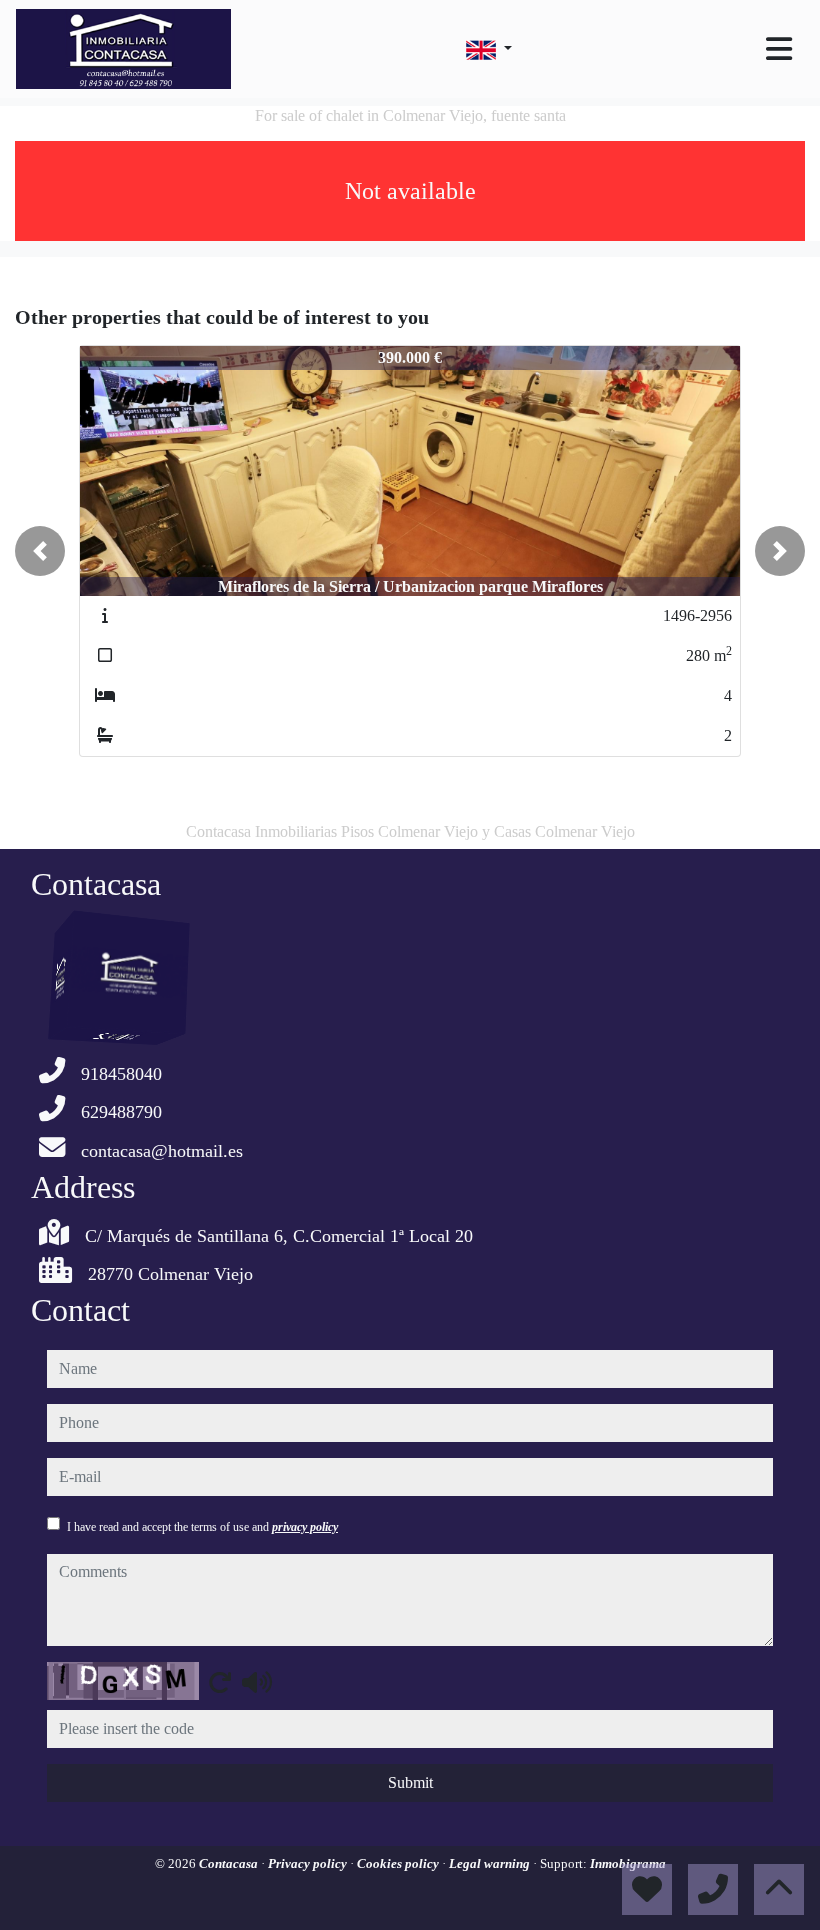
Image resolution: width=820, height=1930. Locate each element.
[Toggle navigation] (779, 49)
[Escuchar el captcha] (257, 1682)
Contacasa (230, 1863)
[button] (40, 551)
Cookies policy (399, 1863)
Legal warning (491, 1863)
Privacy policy (309, 1863)
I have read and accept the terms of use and (202, 1527)
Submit (410, 1782)
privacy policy (305, 1527)
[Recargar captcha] (220, 1682)
